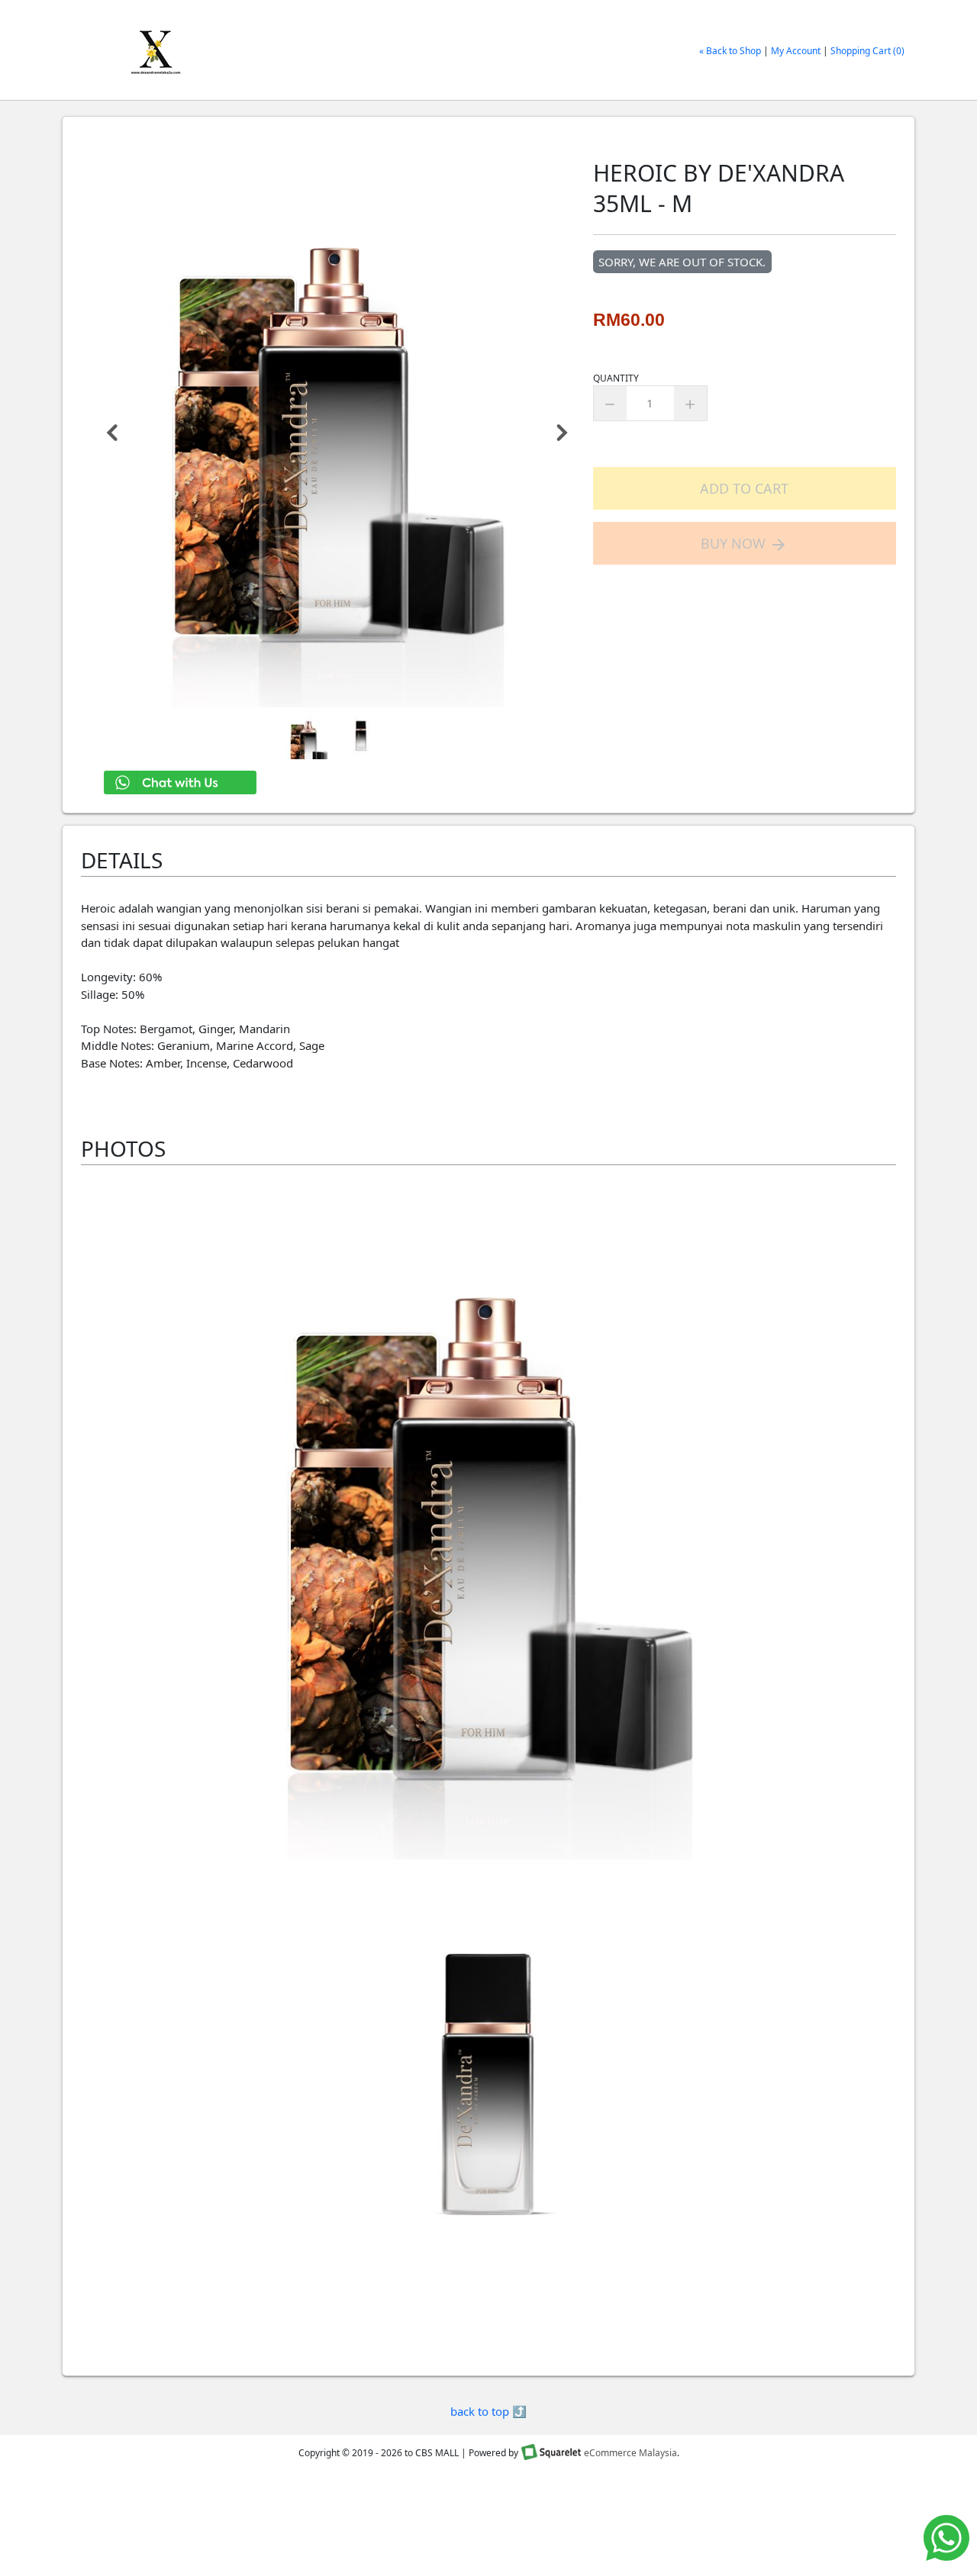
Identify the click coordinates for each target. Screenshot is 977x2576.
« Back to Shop (730, 51)
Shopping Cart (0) (867, 51)
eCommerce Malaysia (630, 2453)
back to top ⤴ (488, 2411)
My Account (796, 51)
